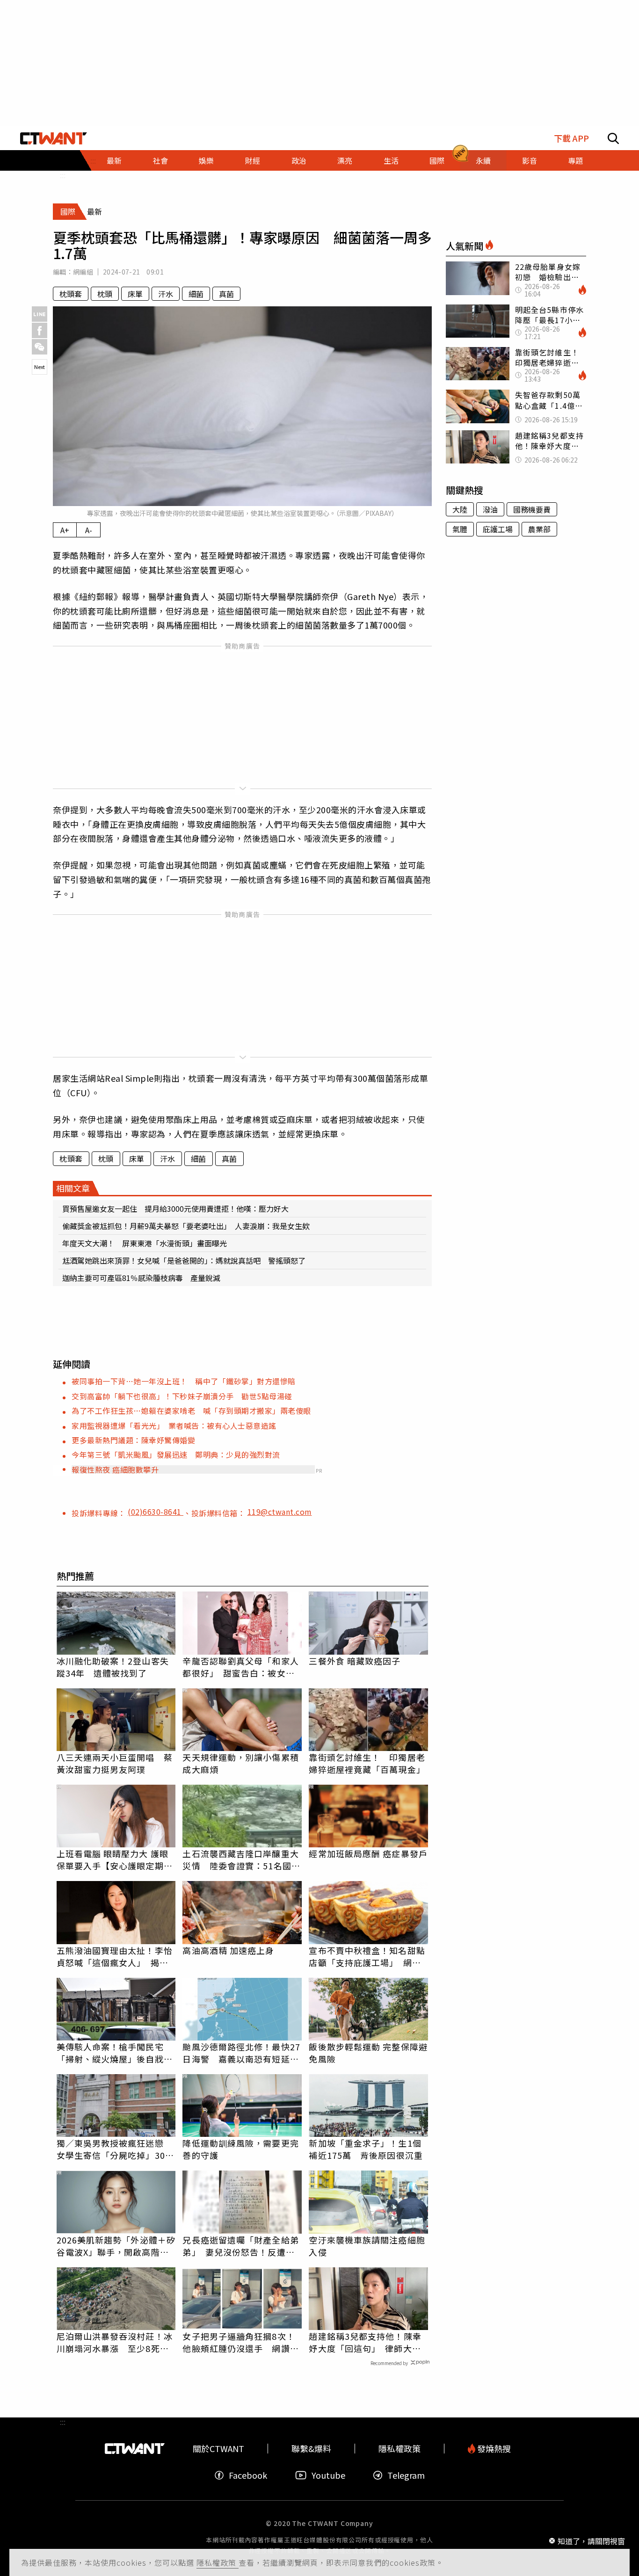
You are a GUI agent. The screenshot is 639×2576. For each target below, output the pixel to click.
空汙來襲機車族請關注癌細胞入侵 (367, 2246)
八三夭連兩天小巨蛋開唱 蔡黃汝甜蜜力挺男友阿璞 (115, 1763)
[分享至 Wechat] (40, 347)
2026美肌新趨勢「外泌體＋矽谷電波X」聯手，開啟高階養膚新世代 (116, 2246)
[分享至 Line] (40, 314)
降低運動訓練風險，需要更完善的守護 (240, 2149)
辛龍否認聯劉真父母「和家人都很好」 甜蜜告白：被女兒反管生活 (240, 1667)
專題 (575, 160)
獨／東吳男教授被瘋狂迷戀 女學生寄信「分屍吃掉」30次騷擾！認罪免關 (115, 2149)
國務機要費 (532, 509)
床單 (135, 294)
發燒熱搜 (493, 2449)
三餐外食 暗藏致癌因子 (355, 1661)
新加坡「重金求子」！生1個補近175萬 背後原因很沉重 (366, 2149)
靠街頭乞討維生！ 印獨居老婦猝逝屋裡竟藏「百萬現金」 (367, 1763)
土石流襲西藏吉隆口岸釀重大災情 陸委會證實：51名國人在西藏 (241, 1860)
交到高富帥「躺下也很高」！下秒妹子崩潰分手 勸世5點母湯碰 (182, 1396)
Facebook (248, 2475)
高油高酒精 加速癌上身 (228, 1950)
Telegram (406, 2475)
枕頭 (105, 294)
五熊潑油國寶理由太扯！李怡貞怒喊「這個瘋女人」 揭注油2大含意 (115, 1956)
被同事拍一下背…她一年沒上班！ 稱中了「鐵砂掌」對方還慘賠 (184, 1381)
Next (40, 367)
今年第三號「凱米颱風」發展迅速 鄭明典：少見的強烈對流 (176, 1454)
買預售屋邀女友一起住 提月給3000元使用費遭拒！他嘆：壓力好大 (175, 1208)
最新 (114, 160)
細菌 (196, 294)
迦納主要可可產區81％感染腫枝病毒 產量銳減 (141, 1278)
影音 (530, 160)
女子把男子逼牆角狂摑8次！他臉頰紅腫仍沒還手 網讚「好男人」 (239, 2342)
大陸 (460, 509)
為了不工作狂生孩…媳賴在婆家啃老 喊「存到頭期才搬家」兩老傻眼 (191, 1411)
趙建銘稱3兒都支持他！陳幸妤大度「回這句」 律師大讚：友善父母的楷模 (365, 2342)
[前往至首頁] (54, 138)
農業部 (539, 529)
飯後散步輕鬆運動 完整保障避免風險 (368, 2053)
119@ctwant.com (280, 1512)
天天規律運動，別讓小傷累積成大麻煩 (240, 1763)
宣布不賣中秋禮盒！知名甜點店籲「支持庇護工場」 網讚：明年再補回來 (367, 1956)
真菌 (226, 294)
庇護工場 (498, 529)
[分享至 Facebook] (40, 330)
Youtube (328, 2475)
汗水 (166, 294)
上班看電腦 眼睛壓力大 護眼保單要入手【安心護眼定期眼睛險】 (115, 1860)
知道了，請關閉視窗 (591, 2540)
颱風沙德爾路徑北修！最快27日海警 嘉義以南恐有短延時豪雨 (241, 2053)
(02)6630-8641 (156, 1512)
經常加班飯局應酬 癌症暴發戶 (368, 1853)
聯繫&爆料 (311, 2449)
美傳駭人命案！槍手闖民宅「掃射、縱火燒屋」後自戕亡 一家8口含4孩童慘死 (116, 2053)
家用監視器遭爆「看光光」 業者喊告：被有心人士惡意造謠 (174, 1425)
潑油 (490, 509)
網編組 (83, 272)
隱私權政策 (218, 2562)
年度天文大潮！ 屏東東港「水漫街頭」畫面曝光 (145, 1243)
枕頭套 (71, 294)
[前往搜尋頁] (613, 138)
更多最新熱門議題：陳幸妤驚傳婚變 (133, 1440)
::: (63, 175)
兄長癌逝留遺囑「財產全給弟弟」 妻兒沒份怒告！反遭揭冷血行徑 (240, 2246)
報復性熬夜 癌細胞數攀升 (115, 1469)
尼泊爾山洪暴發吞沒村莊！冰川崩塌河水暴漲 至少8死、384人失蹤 (115, 2342)
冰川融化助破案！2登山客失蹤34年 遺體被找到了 (113, 1667)
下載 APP (571, 138)
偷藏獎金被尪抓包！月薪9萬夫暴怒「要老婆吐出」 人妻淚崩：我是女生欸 (186, 1226)
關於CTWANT (218, 2449)
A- (89, 530)
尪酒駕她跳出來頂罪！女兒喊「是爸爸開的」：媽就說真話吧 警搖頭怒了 (184, 1260)
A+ (65, 530)
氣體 (460, 529)
